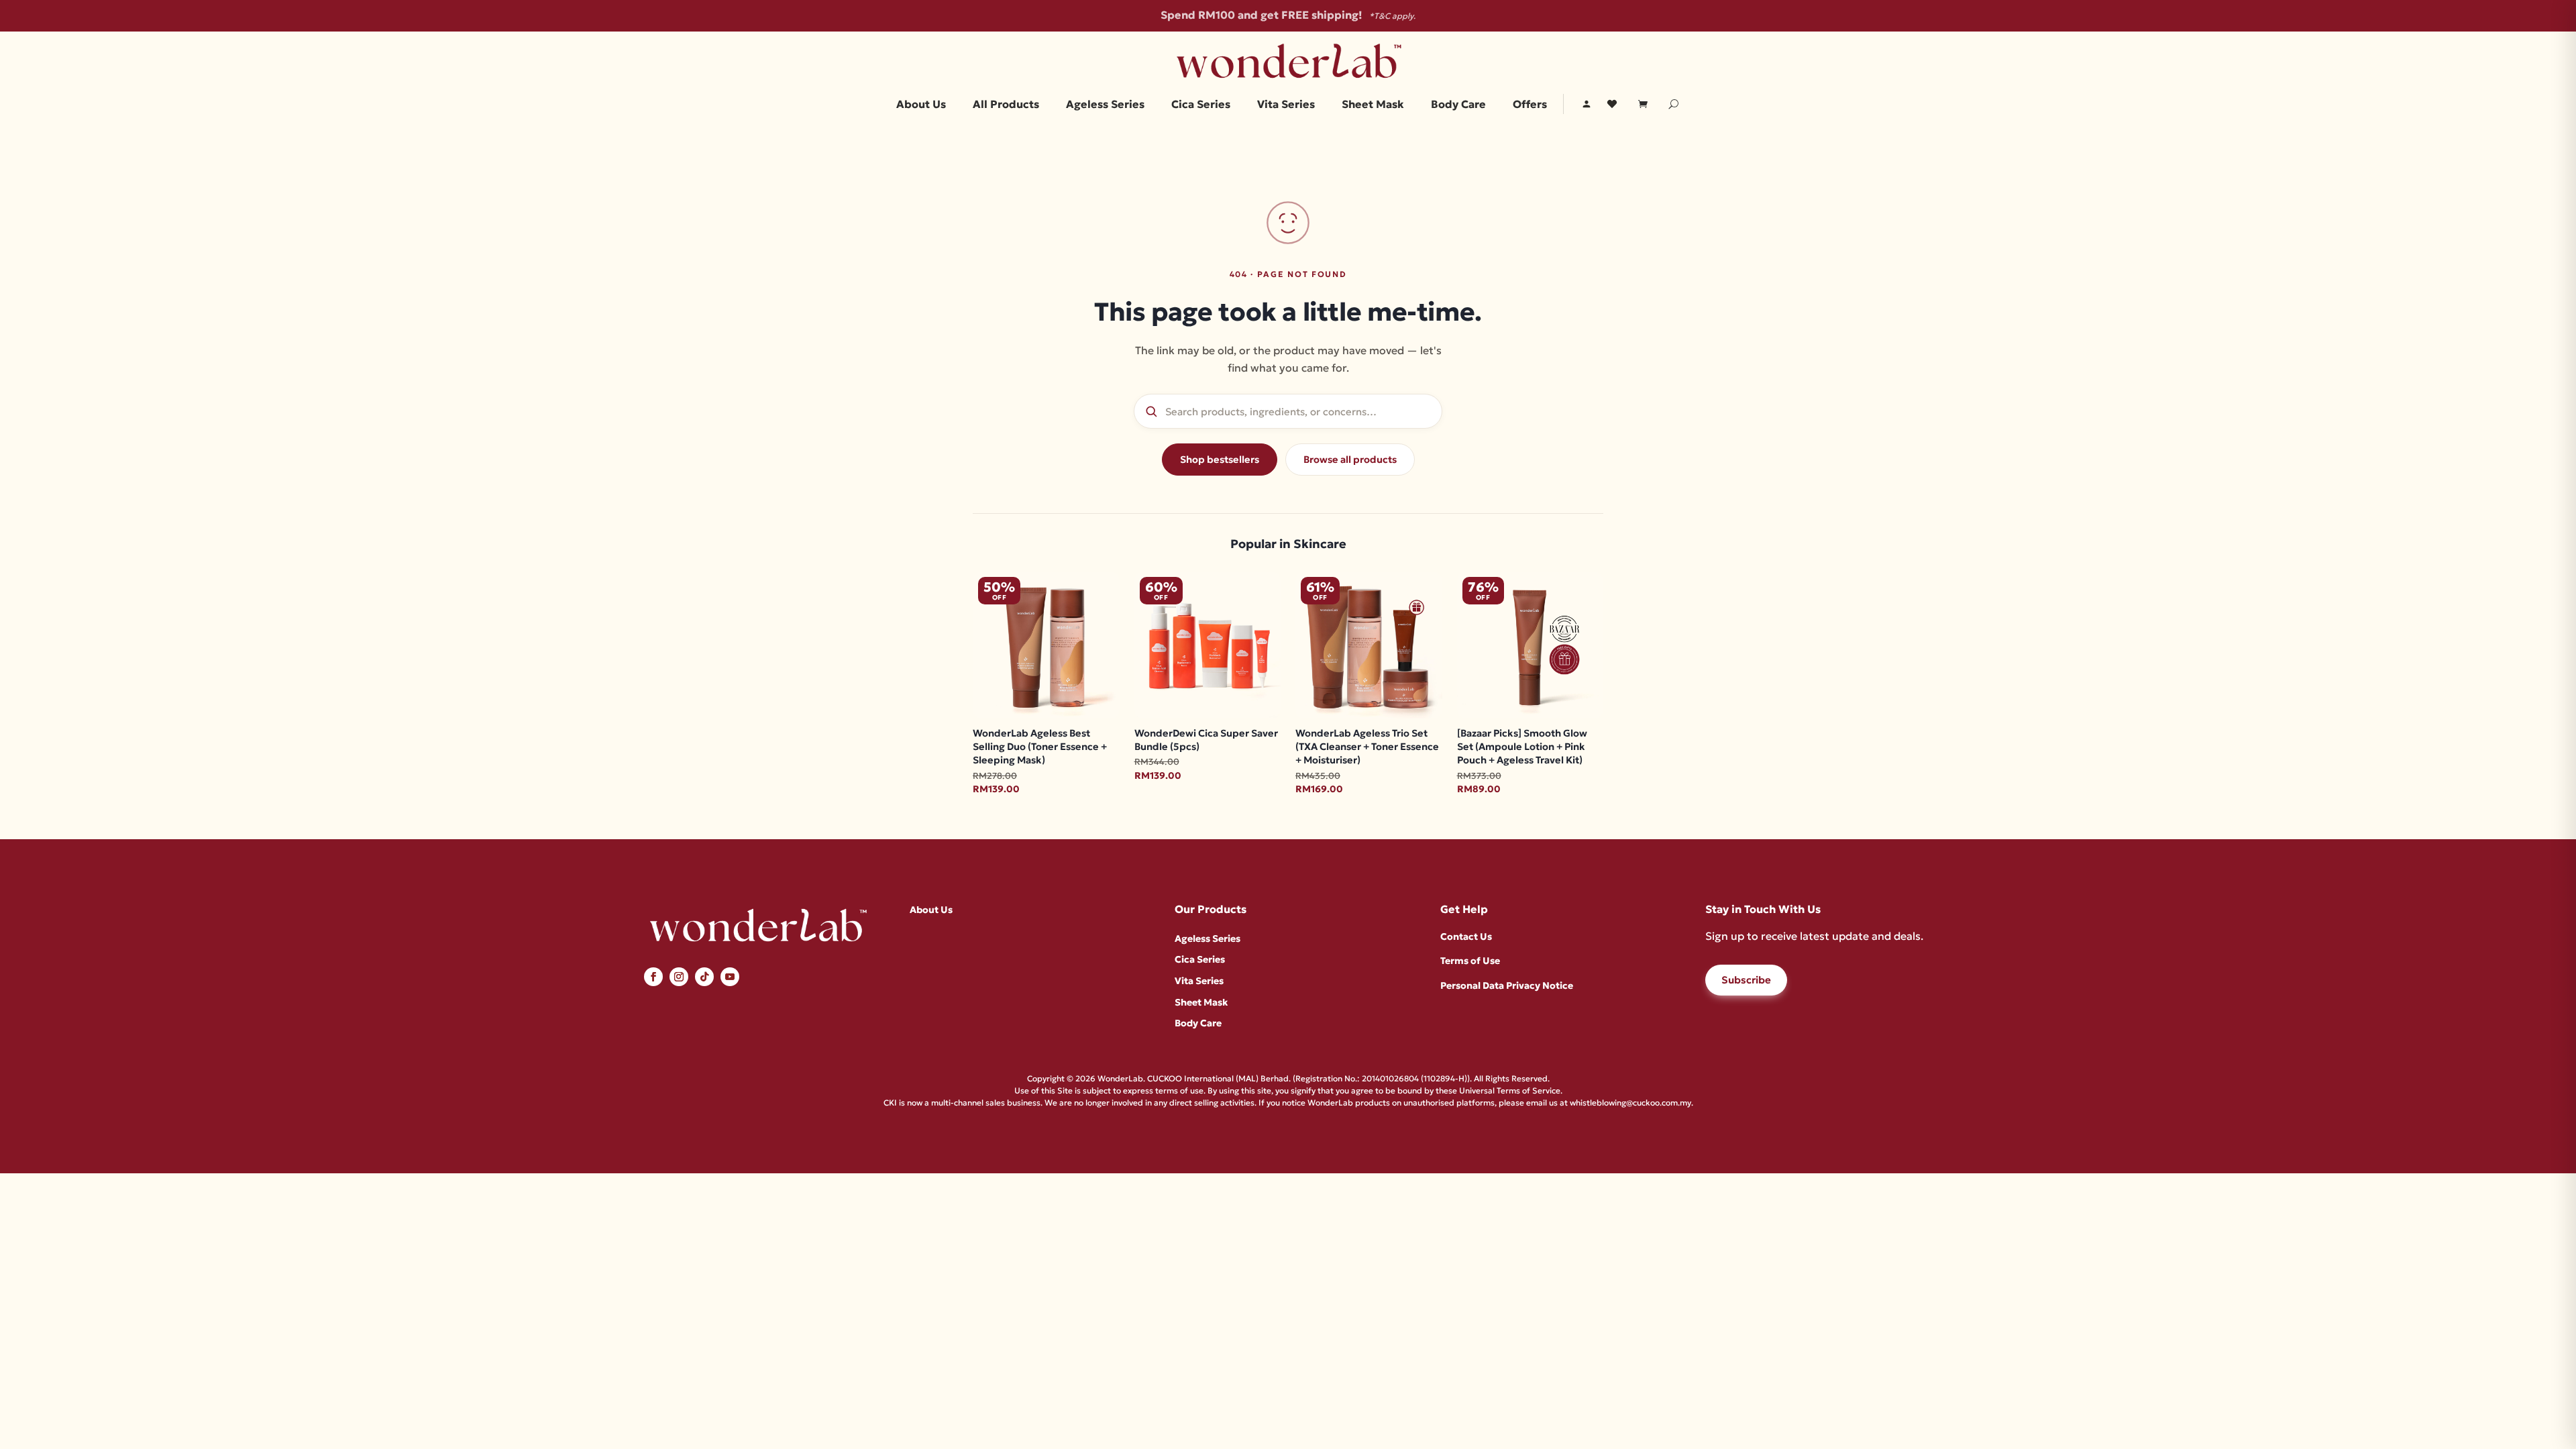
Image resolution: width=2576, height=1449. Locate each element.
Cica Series (1201, 105)
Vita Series (1286, 105)
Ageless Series (1105, 105)
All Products (1006, 105)
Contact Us (1466, 936)
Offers (1530, 105)
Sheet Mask (1373, 105)
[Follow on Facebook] (653, 977)
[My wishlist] (1612, 104)
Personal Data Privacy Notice (1507, 985)
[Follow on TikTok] (704, 977)
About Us (921, 105)
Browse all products (1350, 460)
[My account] (1587, 104)
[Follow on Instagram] (679, 977)
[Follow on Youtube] (730, 977)
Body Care (1458, 105)
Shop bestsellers (1220, 460)
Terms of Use (1470, 961)
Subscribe (1746, 980)
